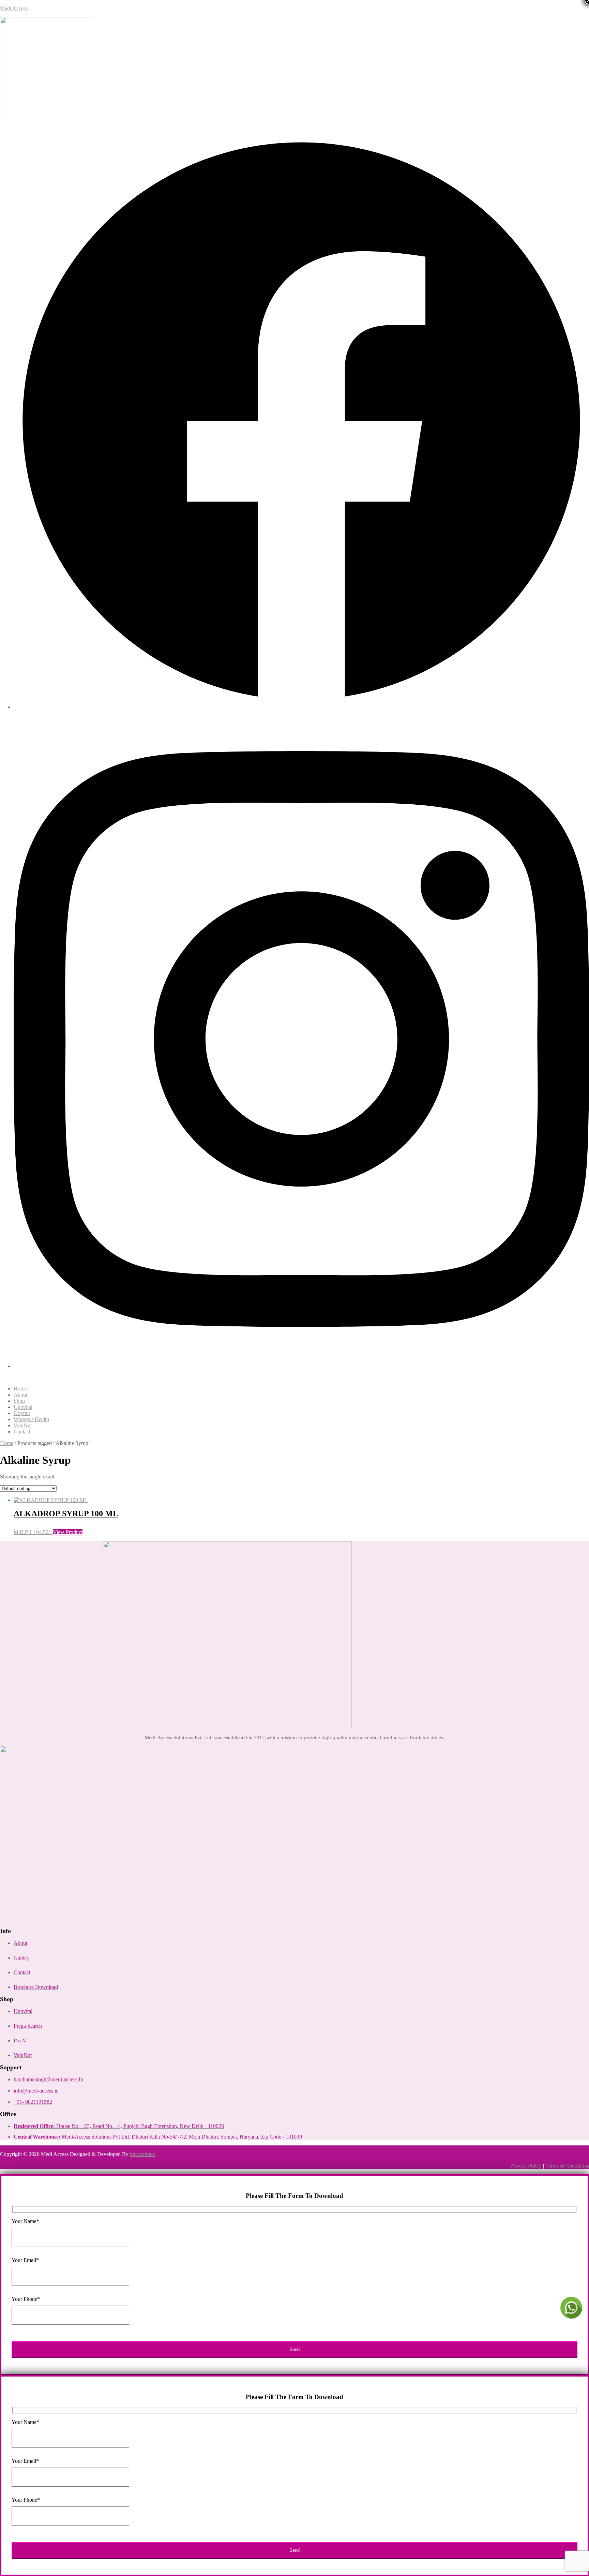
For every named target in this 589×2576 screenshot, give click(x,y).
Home (7, 1443)
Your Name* (25, 2221)
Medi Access (14, 8)
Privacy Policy (526, 2166)
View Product (68, 1532)
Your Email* (25, 2260)
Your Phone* (26, 2299)
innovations (142, 2154)
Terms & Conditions (567, 2166)
